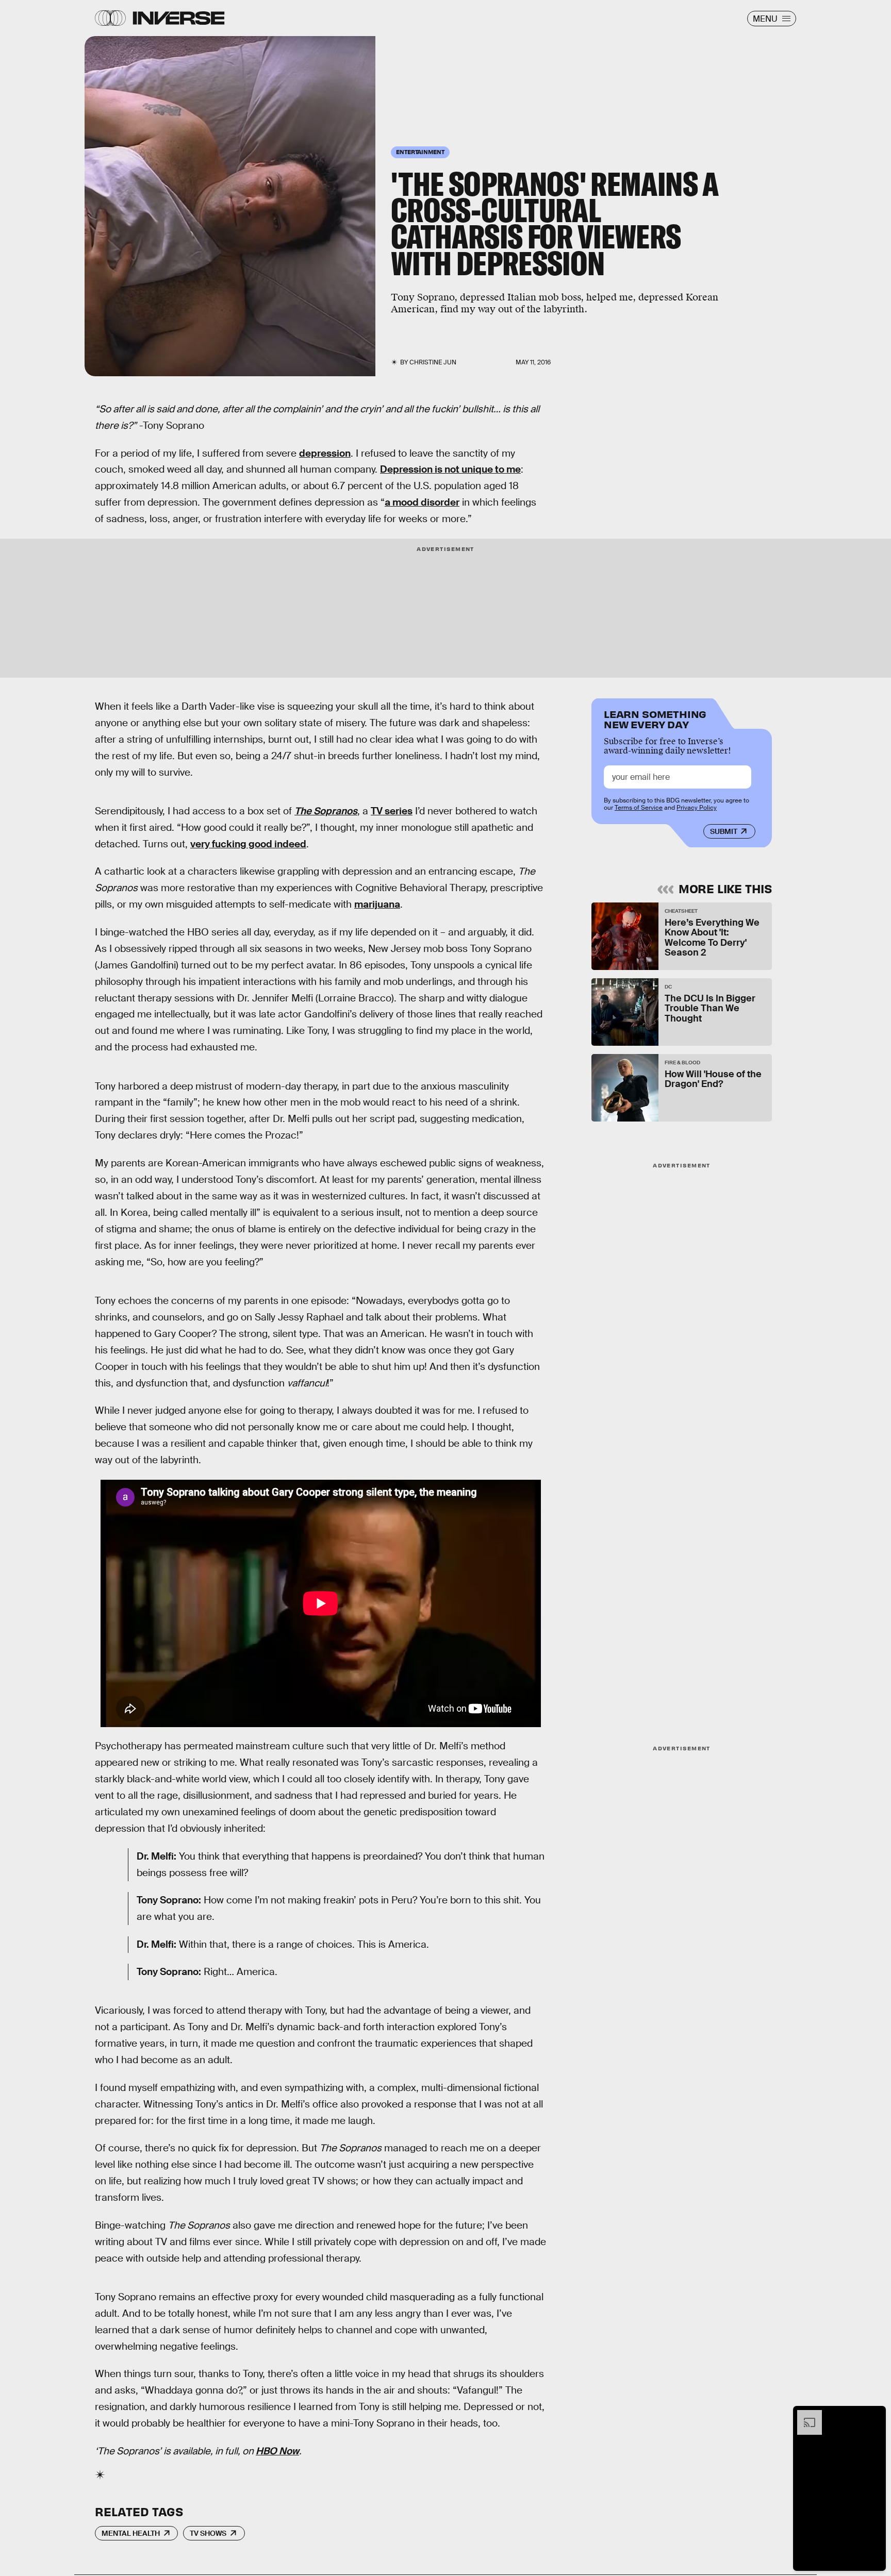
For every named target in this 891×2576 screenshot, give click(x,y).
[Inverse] (179, 18)
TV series (392, 811)
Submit (724, 831)
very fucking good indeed (248, 844)
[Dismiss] (874, 2415)
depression (325, 453)
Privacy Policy (697, 808)
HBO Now (277, 2451)
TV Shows (208, 2533)
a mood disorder (422, 502)
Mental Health (131, 2533)
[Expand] (804, 2415)
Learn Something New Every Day (655, 718)
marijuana (377, 904)
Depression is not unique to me (450, 469)
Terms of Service (639, 808)
